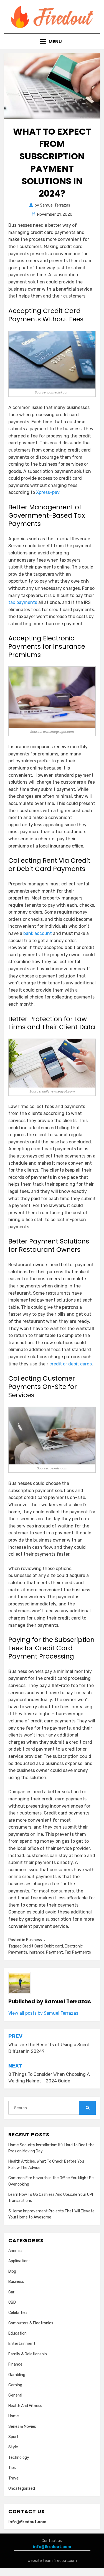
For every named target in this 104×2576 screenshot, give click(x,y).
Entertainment (22, 2344)
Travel (14, 2478)
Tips (12, 2468)
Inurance (37, 1952)
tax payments (23, 602)
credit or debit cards (71, 1364)
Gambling (17, 2375)
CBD (12, 2302)
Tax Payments (78, 1952)
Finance (15, 2364)
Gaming (15, 2385)
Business (34, 1940)
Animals (15, 2251)
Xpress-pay (48, 492)
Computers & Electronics (31, 2323)
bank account (38, 933)
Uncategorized (22, 2488)
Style (13, 2447)
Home (14, 2416)
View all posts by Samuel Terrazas (43, 2013)
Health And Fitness (25, 2406)
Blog (12, 2271)
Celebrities (18, 2313)
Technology (19, 2458)
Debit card (54, 1946)
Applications (19, 2261)
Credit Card (33, 1946)
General (15, 2395)
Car (11, 2292)
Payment (54, 1952)
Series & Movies (22, 2427)
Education (17, 2333)
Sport (13, 2437)
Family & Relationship (28, 2354)
